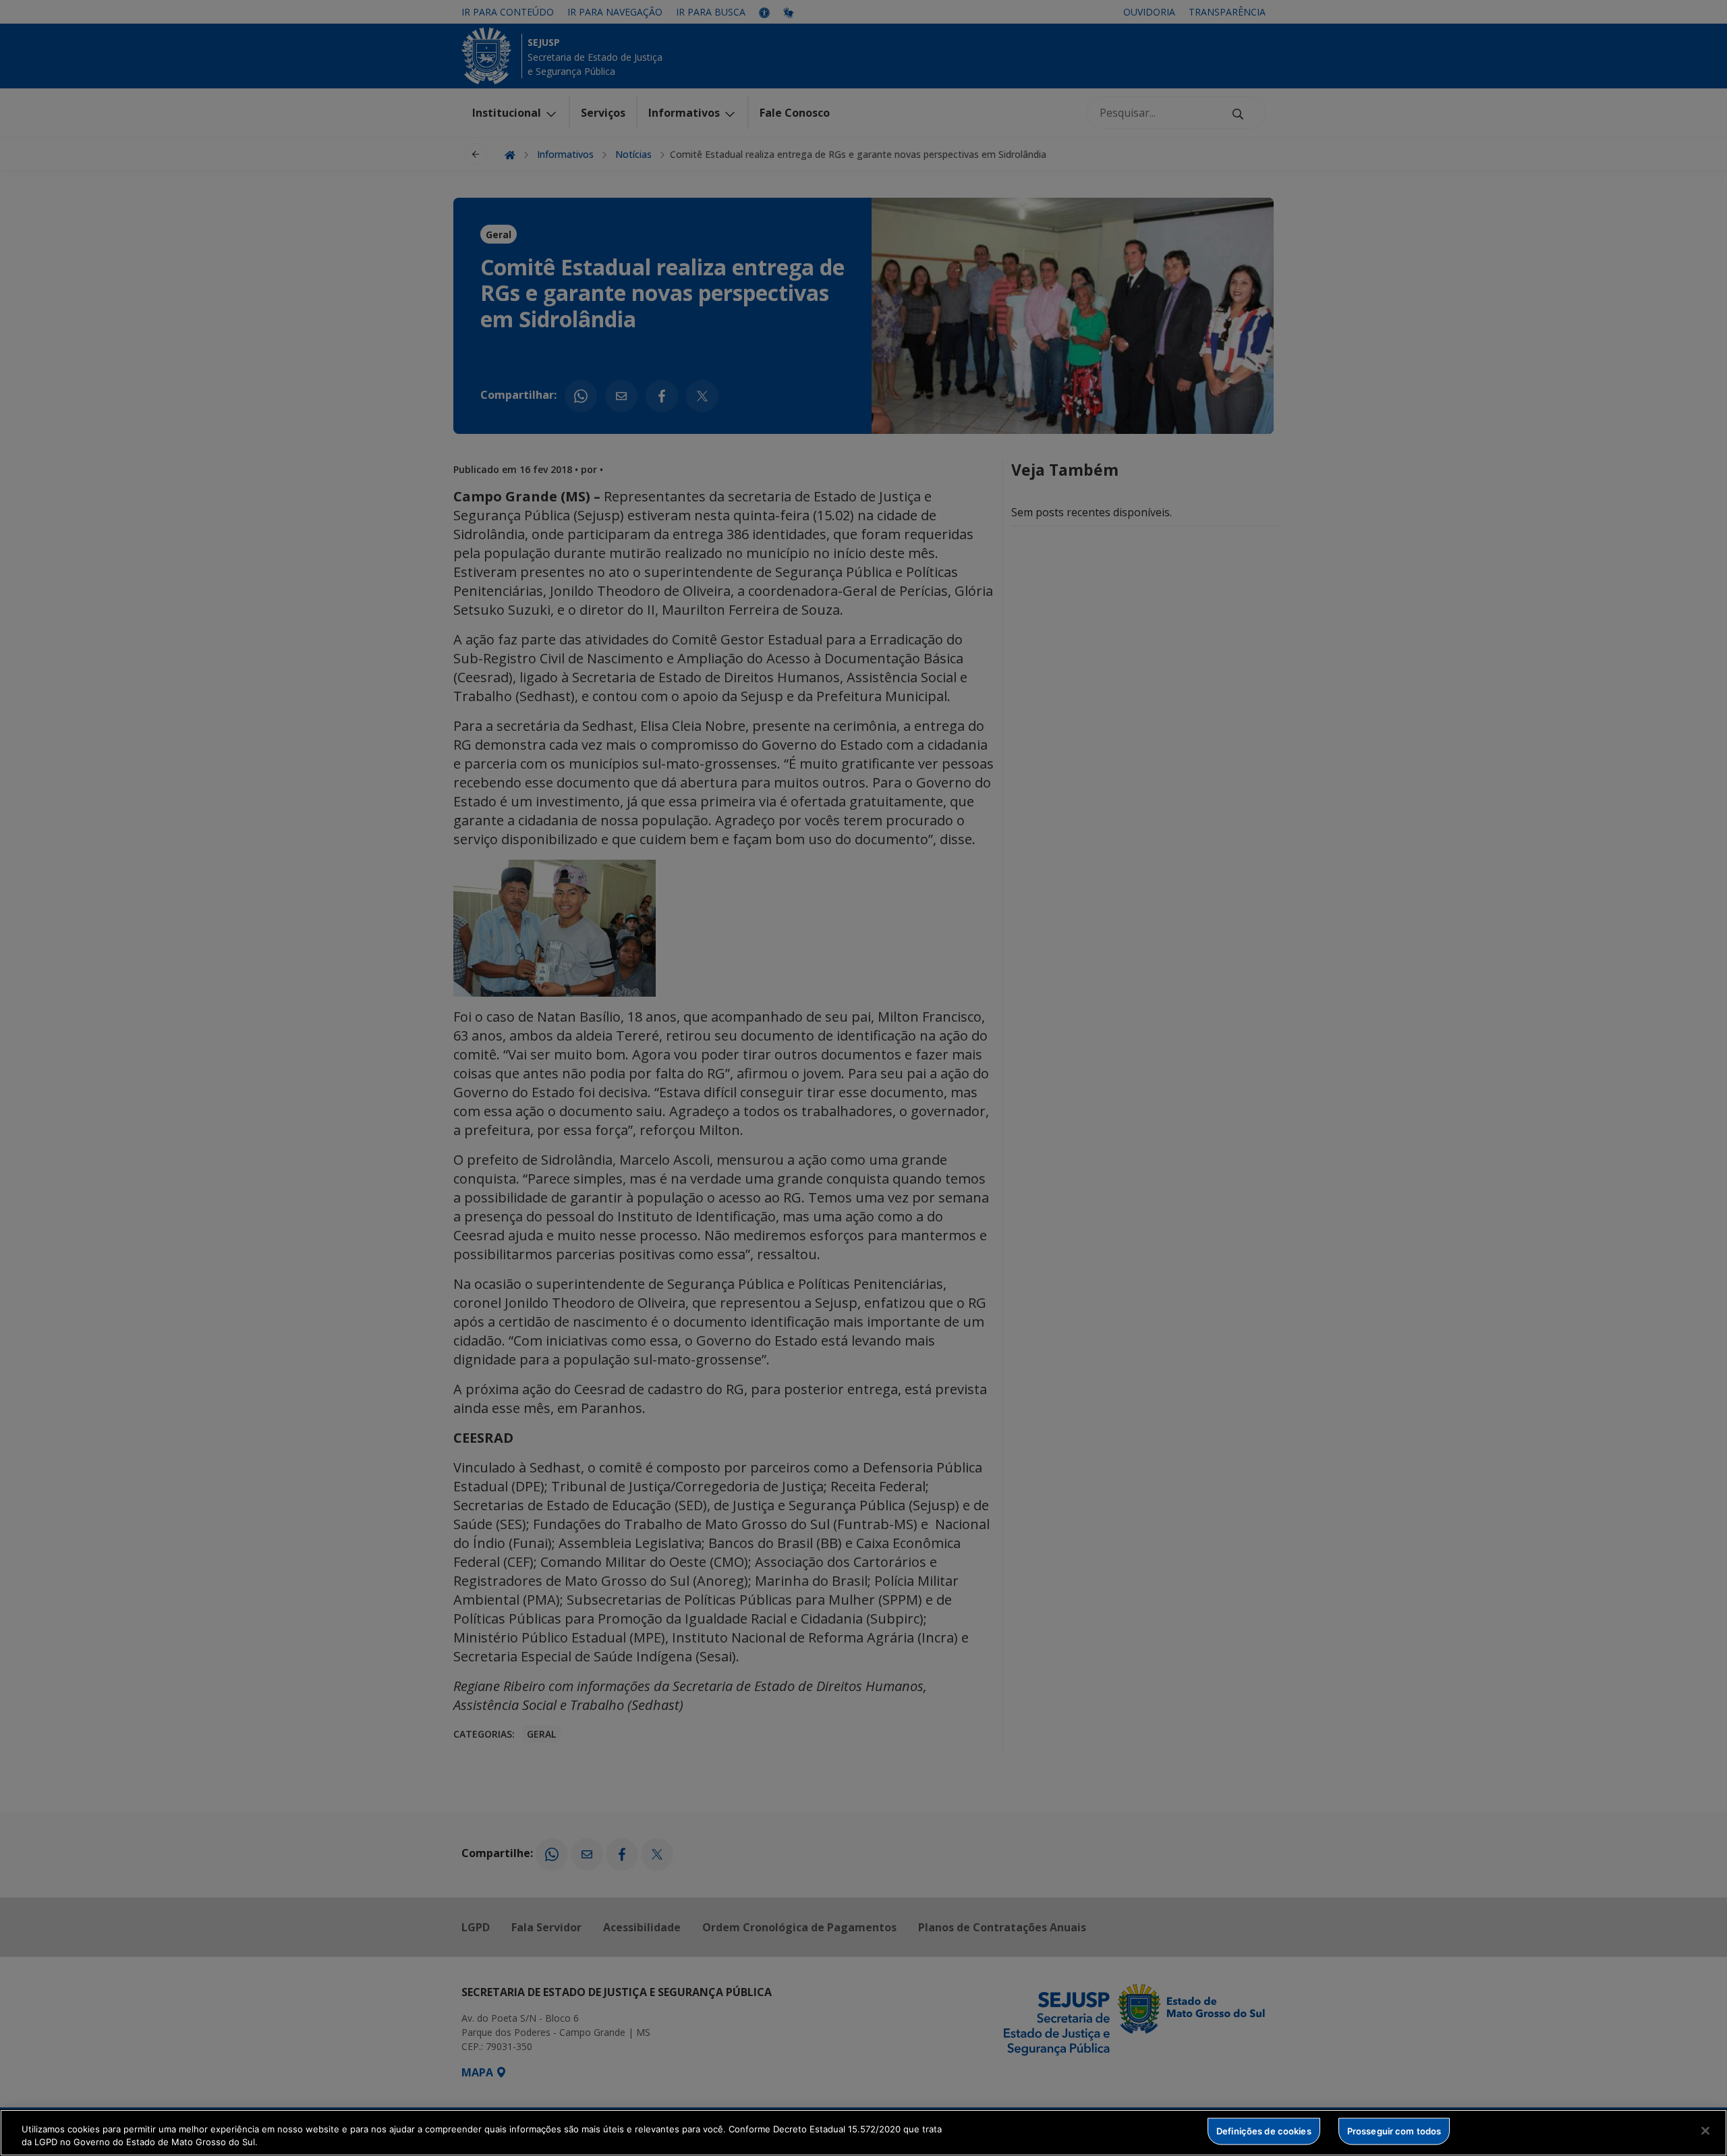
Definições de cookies (1264, 2131)
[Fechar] (1705, 2131)
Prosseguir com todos (1394, 2131)
